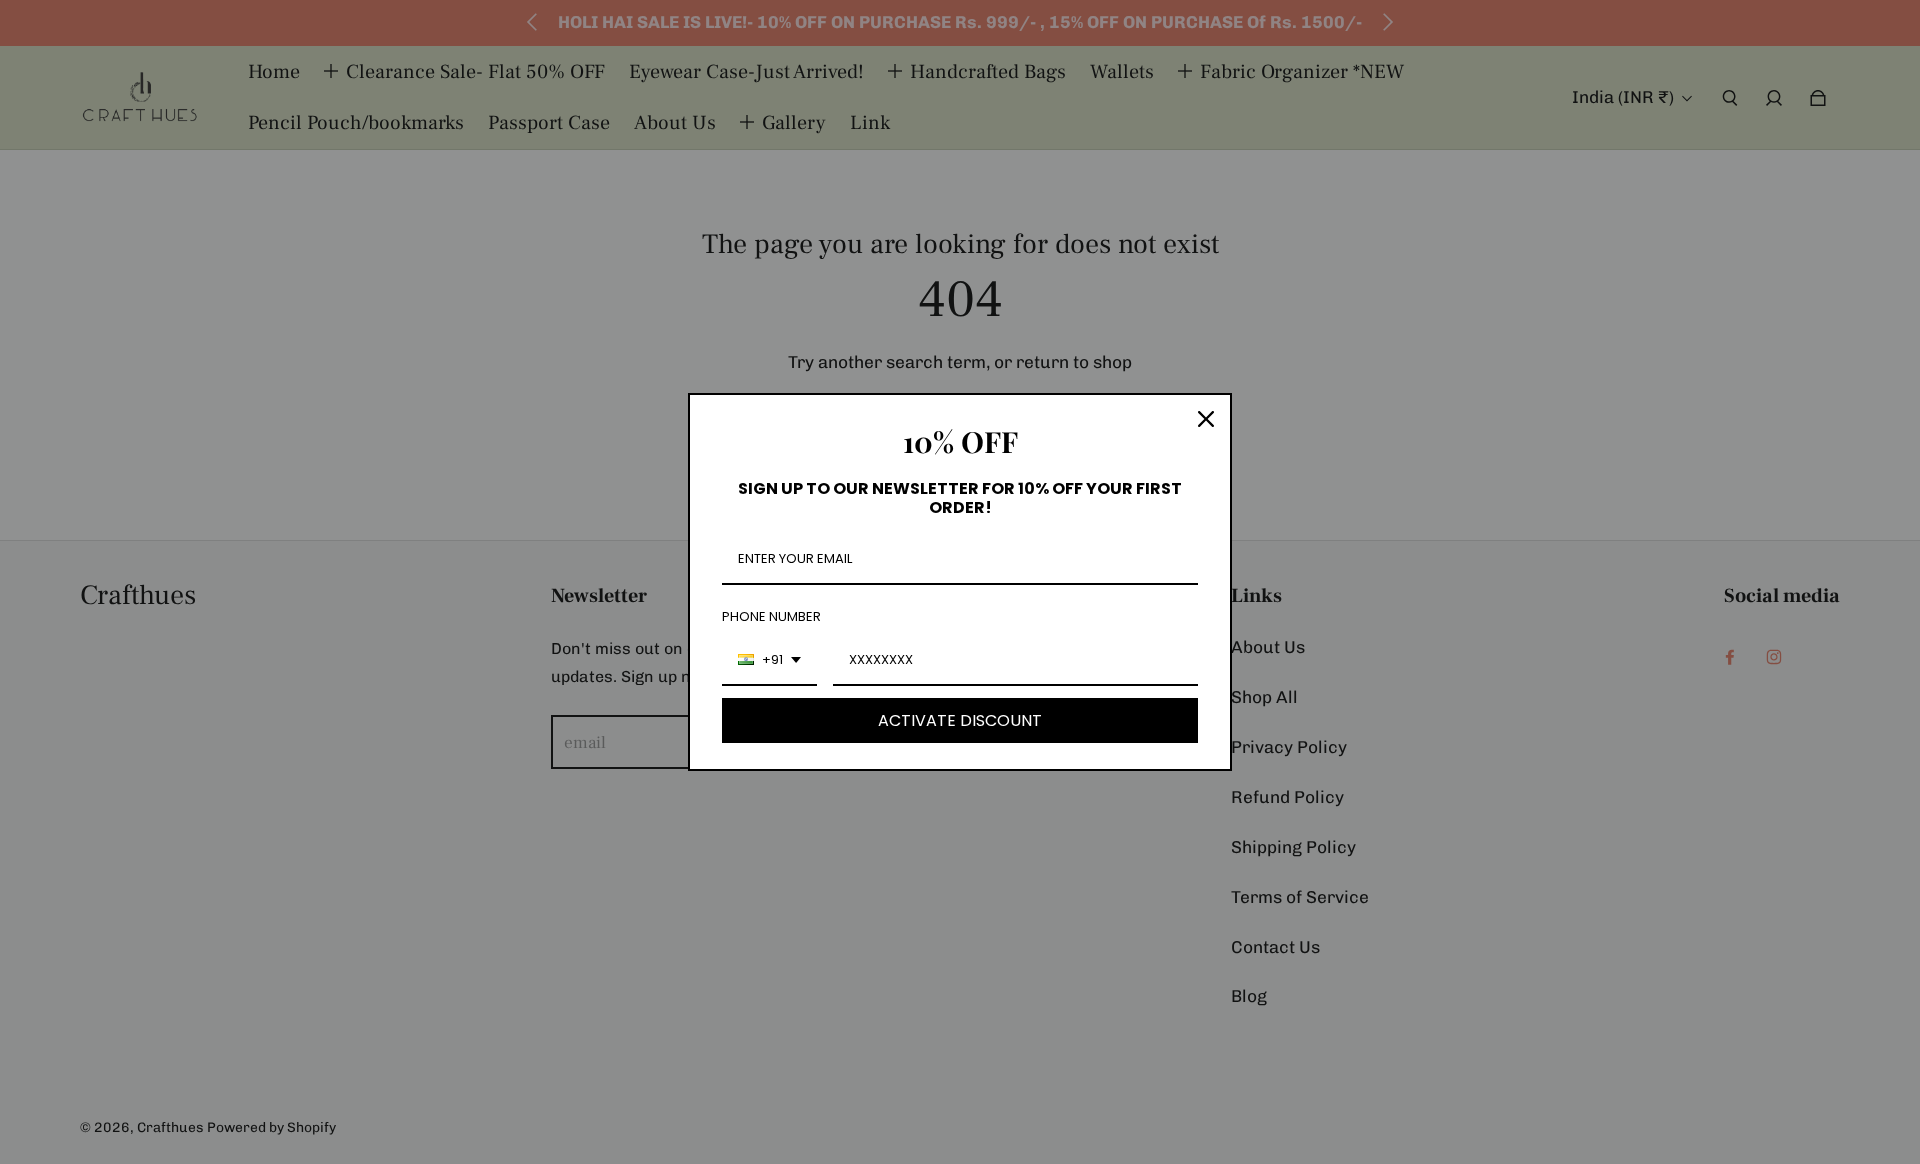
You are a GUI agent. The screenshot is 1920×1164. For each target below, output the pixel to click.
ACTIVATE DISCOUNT (960, 720)
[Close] (1206, 419)
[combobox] (769, 661)
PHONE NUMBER (771, 616)
